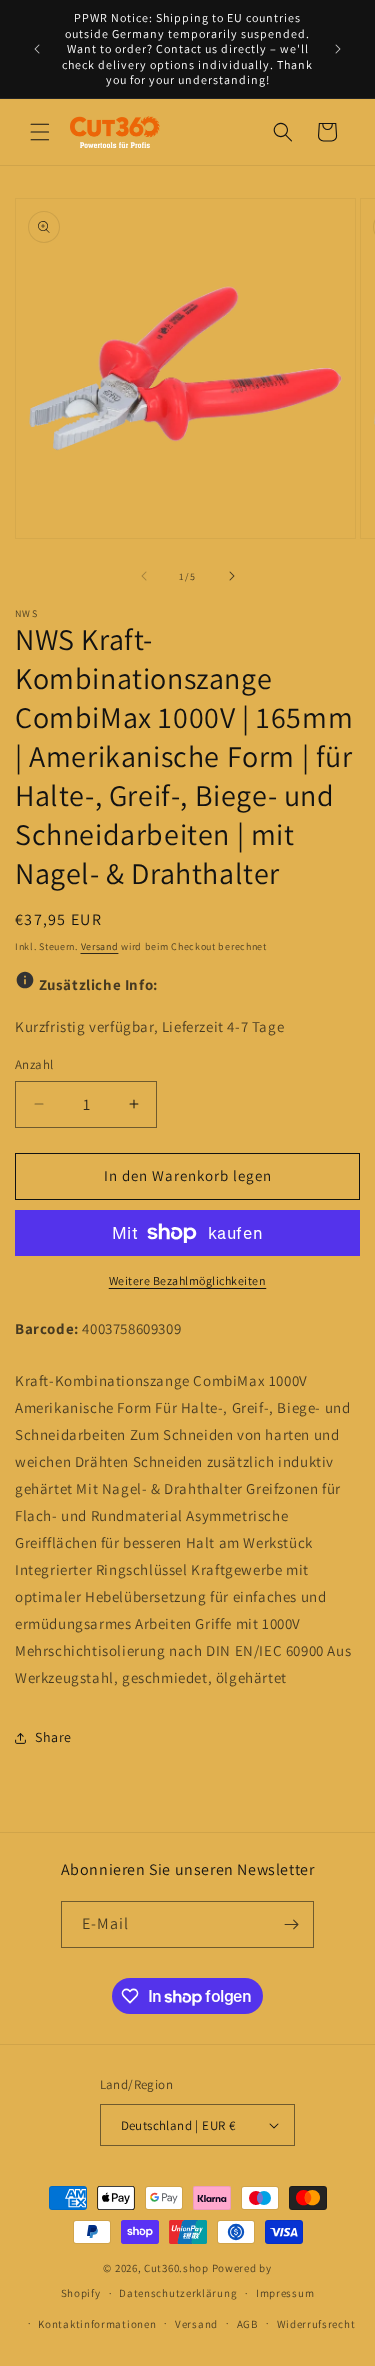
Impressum (285, 2293)
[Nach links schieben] (144, 576)
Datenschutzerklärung (178, 2293)
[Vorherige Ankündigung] (37, 49)
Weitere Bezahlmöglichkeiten (188, 1280)
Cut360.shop (176, 2268)
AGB (247, 2324)
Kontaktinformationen (97, 2324)
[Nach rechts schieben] (232, 576)
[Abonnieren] (291, 1924)
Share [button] (53, 1737)
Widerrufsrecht (316, 2324)
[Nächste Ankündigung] (338, 49)
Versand (100, 946)
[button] (40, 132)
